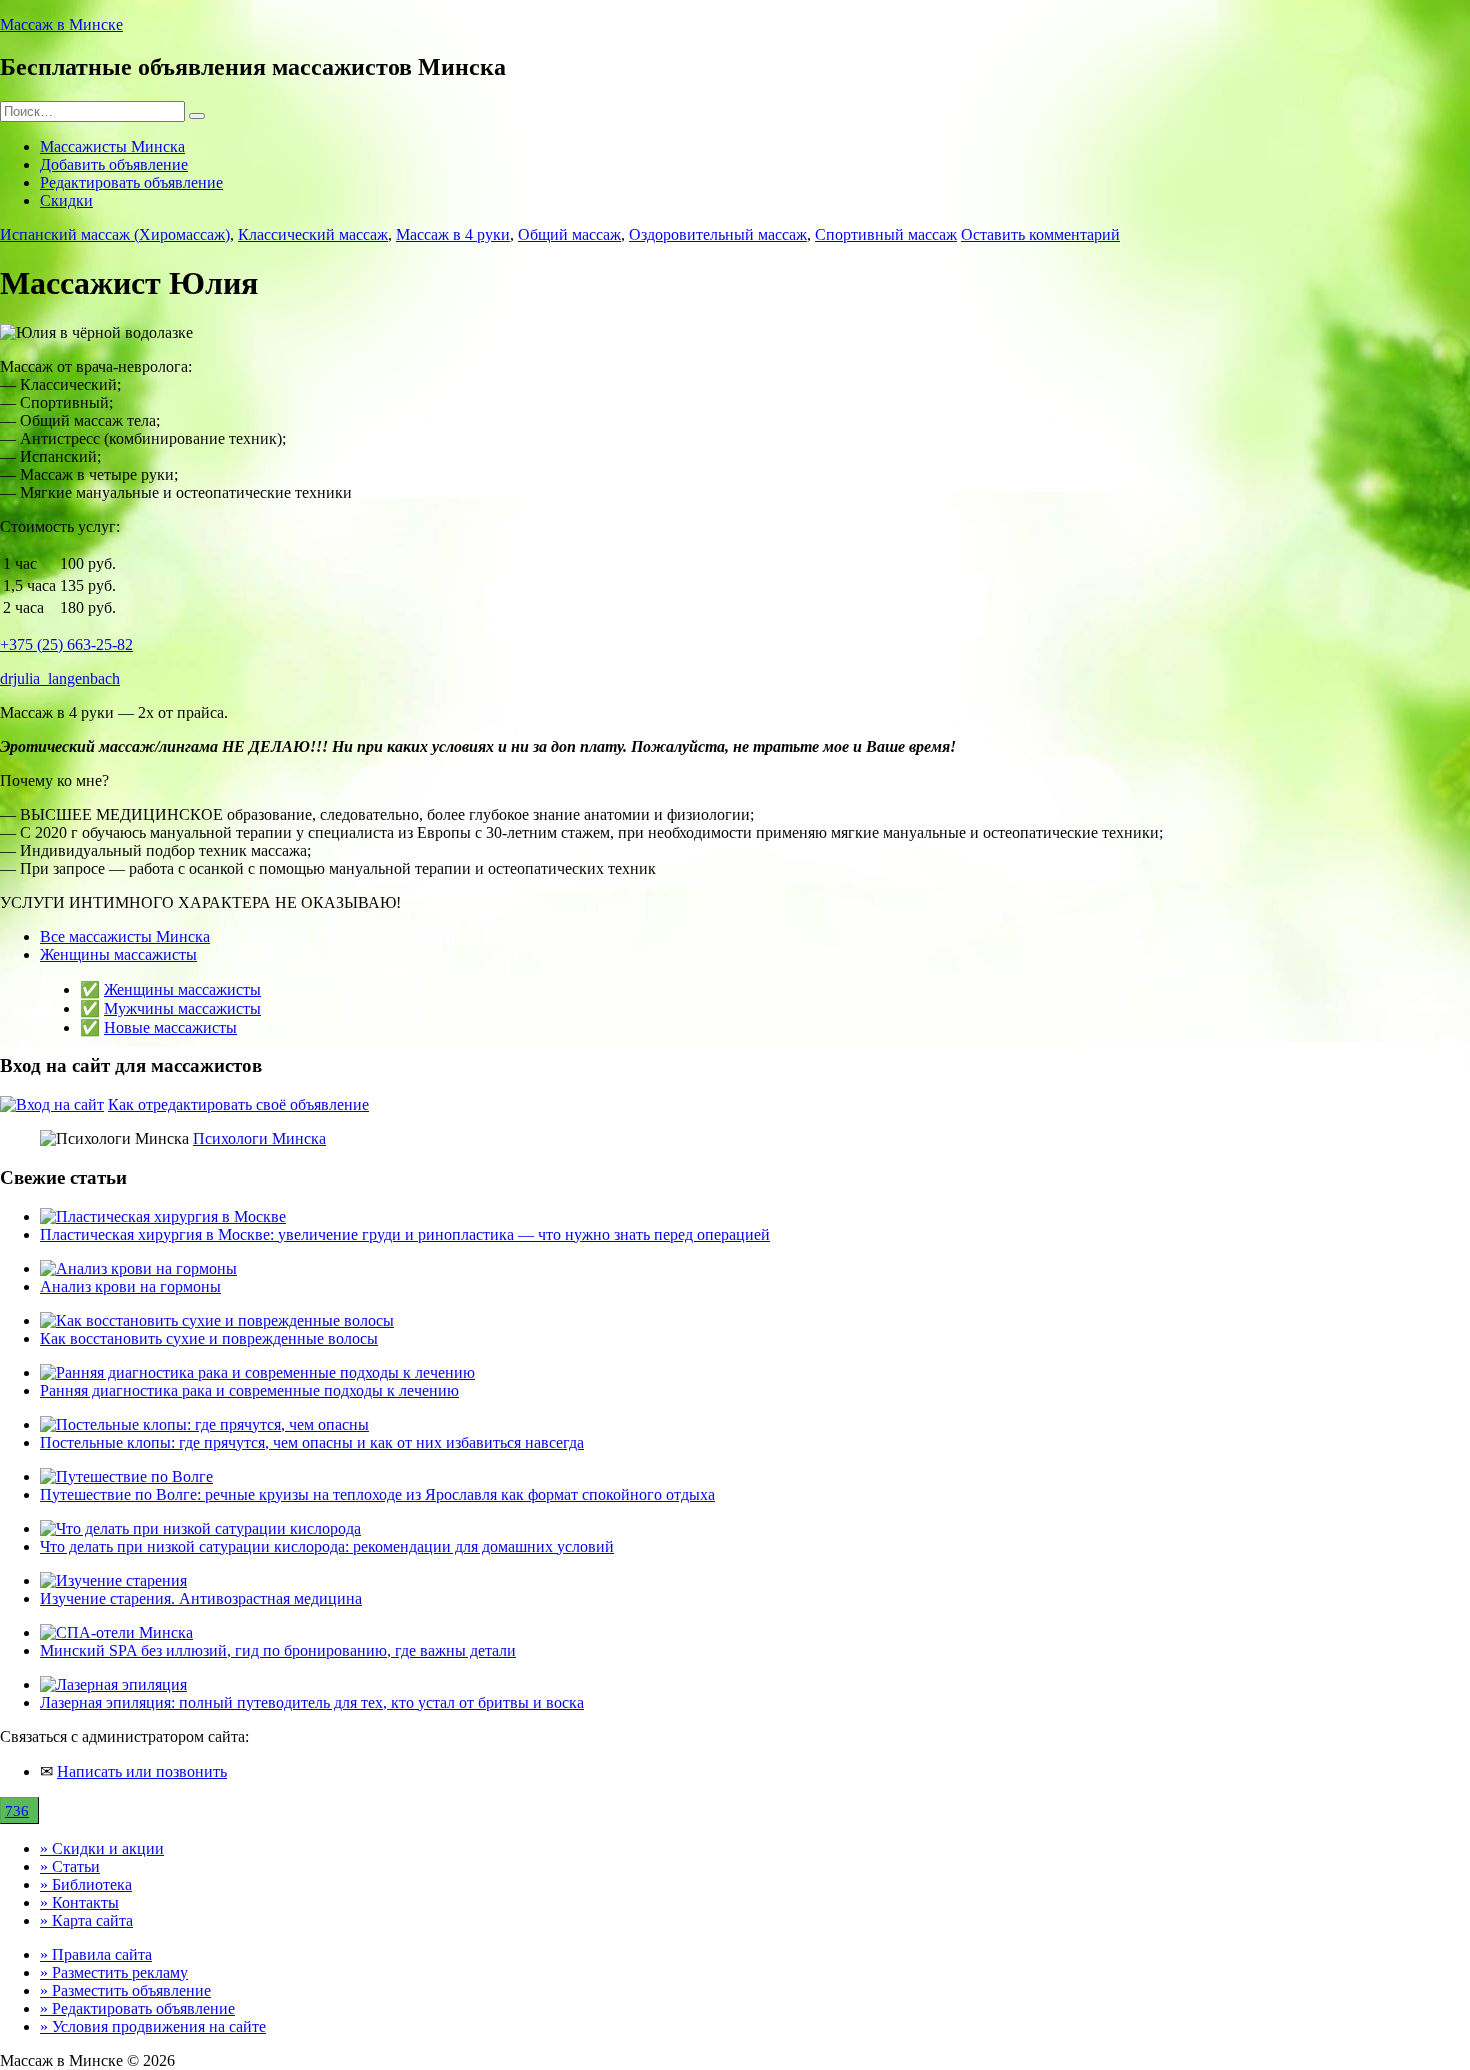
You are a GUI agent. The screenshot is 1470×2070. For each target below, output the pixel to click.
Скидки (66, 200)
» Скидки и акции (102, 1848)
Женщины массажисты (118, 954)
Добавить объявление (114, 164)
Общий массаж (569, 234)
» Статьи (70, 1866)
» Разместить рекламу (114, 1972)
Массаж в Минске (61, 24)
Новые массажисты (170, 1027)
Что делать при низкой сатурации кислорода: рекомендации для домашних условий (327, 1546)
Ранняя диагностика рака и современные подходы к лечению (249, 1390)
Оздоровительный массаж (718, 234)
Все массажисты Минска (125, 936)
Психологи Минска (259, 1138)
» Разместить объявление (125, 1990)
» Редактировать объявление (137, 2008)
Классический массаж (313, 234)
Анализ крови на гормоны (130, 1286)
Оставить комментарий (1040, 234)
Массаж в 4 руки (453, 234)
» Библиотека (86, 1884)
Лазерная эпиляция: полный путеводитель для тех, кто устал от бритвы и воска (312, 1702)
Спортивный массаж (886, 234)
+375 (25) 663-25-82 (66, 644)
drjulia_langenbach (60, 678)
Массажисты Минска (112, 146)
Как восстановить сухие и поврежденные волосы (209, 1338)
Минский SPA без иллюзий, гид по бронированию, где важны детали (278, 1650)
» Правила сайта (96, 1954)
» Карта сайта (86, 1920)
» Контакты (79, 1902)
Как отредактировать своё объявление (238, 1104)
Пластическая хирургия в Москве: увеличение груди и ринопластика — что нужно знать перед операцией (405, 1234)
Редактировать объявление (131, 182)
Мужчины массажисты (182, 1008)
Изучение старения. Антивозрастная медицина (201, 1598)
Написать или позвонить (142, 1771)
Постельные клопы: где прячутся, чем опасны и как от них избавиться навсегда (312, 1442)
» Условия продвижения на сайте (153, 2026)
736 (17, 1811)
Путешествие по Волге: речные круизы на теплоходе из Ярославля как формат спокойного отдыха (377, 1494)
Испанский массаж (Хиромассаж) (115, 234)
